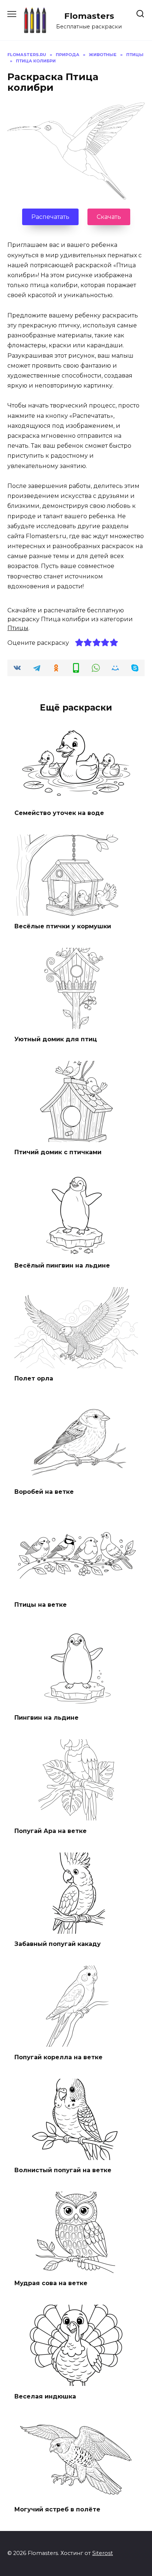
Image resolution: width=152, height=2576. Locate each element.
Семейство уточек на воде (59, 813)
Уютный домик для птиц (56, 1039)
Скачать (109, 217)
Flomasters (89, 16)
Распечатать (50, 217)
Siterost (103, 2553)
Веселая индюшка (45, 2396)
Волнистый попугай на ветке (63, 2170)
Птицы (18, 628)
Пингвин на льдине (46, 1718)
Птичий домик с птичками (58, 1152)
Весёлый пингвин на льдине (62, 1265)
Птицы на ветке (41, 1605)
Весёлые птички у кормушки (63, 926)
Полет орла (34, 1378)
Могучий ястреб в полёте (57, 2509)
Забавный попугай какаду (58, 1944)
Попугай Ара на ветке (51, 1831)
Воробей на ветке (44, 1491)
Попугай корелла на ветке (58, 2057)
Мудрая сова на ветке (51, 2283)
